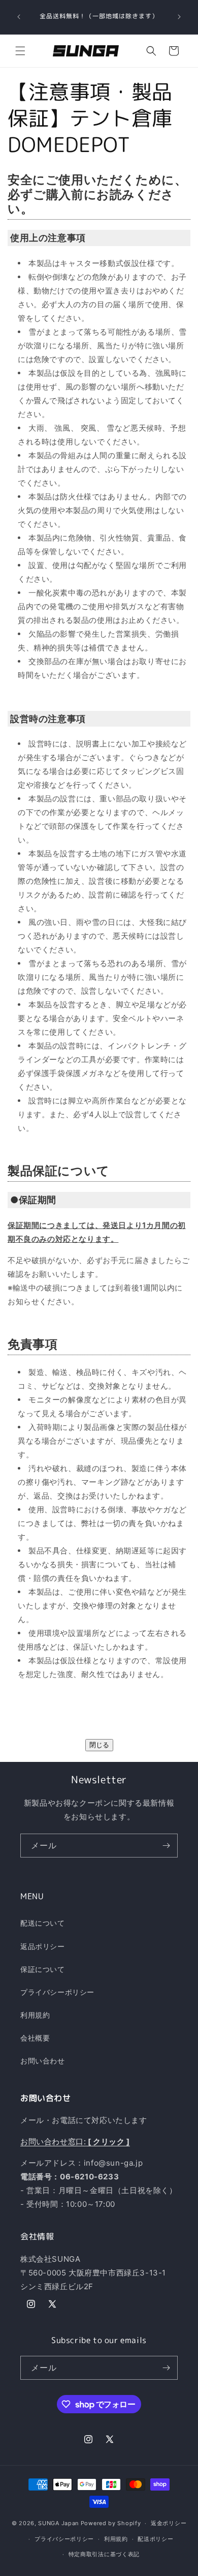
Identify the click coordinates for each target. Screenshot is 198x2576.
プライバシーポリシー (57, 1992)
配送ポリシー (155, 2539)
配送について (43, 1923)
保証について (43, 1969)
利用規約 (35, 2015)
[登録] (166, 1846)
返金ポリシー (169, 2523)
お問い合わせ (43, 2061)
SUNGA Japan (58, 2523)
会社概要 (35, 2038)
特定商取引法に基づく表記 (104, 2554)
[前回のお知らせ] (19, 17)
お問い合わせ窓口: (75, 2141)
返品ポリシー (43, 1946)
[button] (20, 51)
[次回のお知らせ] (179, 17)
